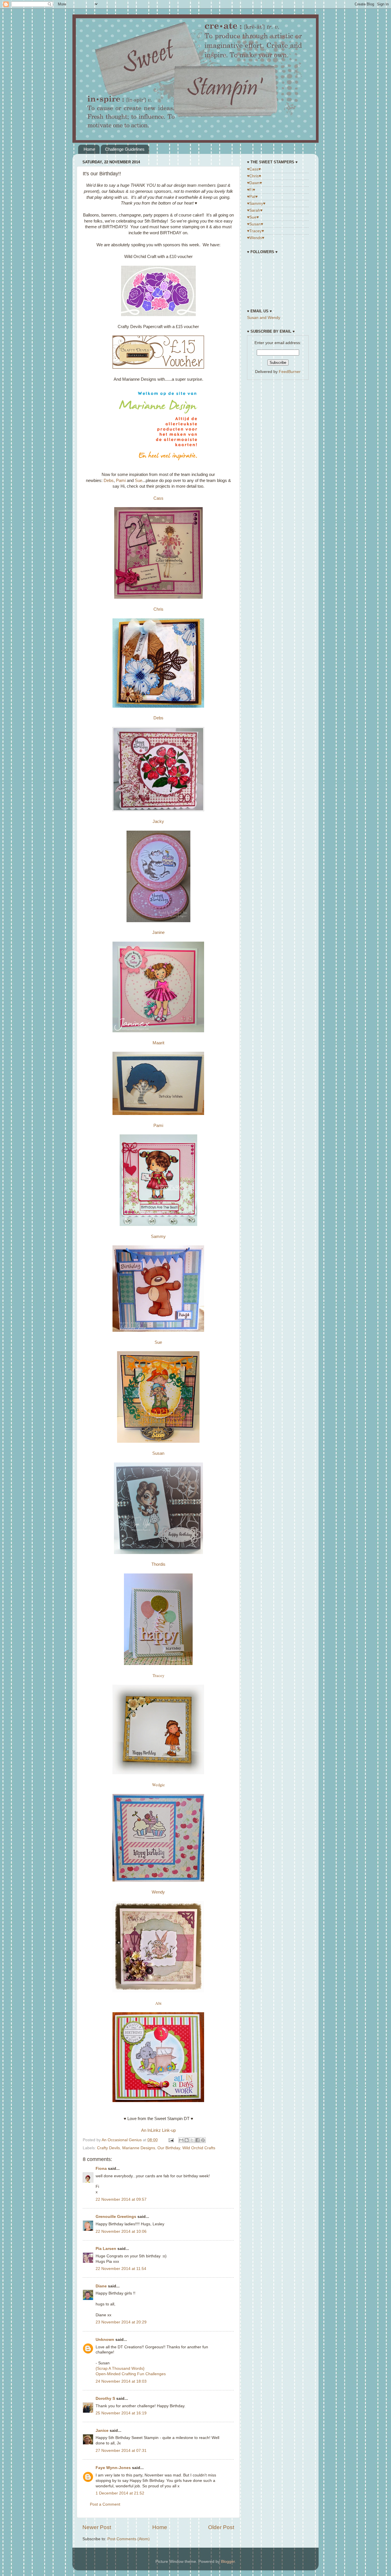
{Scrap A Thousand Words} (120, 2368)
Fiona (101, 2169)
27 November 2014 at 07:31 (121, 2451)
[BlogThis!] (187, 2140)
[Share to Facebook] (198, 2140)
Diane (101, 2286)
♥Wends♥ (256, 238)
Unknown (105, 2340)
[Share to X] (192, 2140)
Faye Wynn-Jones (113, 2468)
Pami (121, 481)
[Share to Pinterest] (203, 2140)
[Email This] (181, 2140)
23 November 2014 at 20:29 (121, 2322)
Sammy (158, 1237)
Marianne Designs (139, 2148)
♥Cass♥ (254, 169)
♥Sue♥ (253, 217)
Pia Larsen (106, 2249)
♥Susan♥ (255, 224)
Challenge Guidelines (125, 149)
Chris (158, 609)
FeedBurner (290, 372)
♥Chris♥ (254, 176)
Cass (158, 498)
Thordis (158, 1564)
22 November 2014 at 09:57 (121, 2199)
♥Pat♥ (252, 197)
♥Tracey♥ (255, 231)
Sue (139, 481)
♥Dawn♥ (254, 183)
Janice (102, 2431)
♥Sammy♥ (256, 204)
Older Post (221, 2527)
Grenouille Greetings (116, 2217)
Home (89, 149)
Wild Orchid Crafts (199, 2148)
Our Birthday (169, 2148)
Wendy (158, 1892)
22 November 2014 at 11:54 (121, 2269)
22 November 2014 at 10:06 (121, 2231)
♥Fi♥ (251, 190)
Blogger (228, 2562)
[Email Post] (171, 2140)
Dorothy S (105, 2399)
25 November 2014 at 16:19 (121, 2413)
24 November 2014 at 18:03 (121, 2381)
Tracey (158, 1675)
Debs (109, 481)
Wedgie (158, 1785)
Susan (158, 1453)
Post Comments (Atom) (129, 2539)
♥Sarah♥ (255, 210)
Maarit (158, 1043)
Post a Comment (105, 2504)
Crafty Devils (108, 2148)
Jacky (158, 821)
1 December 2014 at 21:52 (120, 2493)
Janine (158, 932)
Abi (158, 2003)
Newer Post (97, 2527)
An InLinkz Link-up (158, 2130)
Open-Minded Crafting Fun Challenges (131, 2374)
